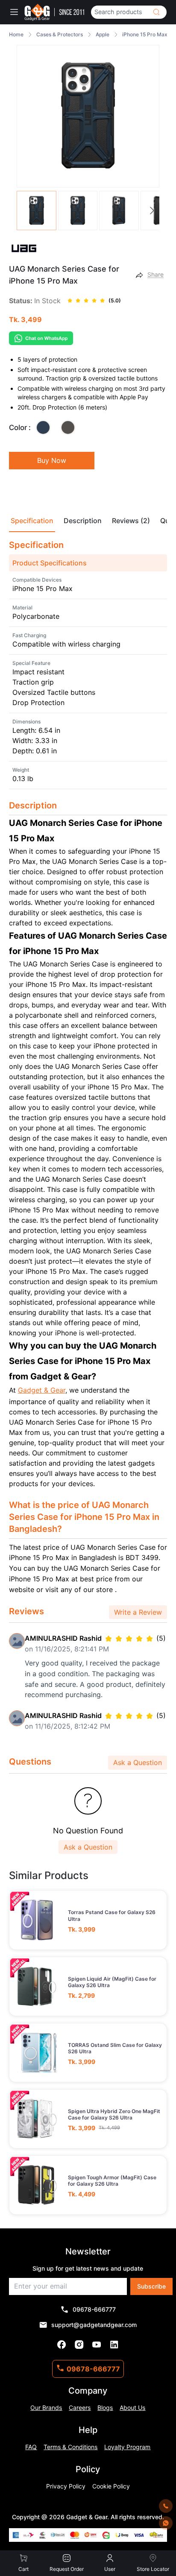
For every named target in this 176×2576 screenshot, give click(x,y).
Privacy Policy (66, 2486)
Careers (80, 2408)
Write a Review (138, 1612)
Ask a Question (138, 1762)
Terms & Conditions (70, 2447)
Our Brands (46, 2408)
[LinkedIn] (114, 2345)
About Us (132, 2408)
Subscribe (151, 2286)
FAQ (31, 2447)
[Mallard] (43, 427)
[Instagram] (79, 2345)
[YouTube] (97, 2345)
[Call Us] (166, 2506)
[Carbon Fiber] (68, 427)
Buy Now (52, 460)
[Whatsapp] (166, 2523)
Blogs (105, 2408)
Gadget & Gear (42, 1390)
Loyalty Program (127, 2447)
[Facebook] (62, 2345)
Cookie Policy (111, 2486)
